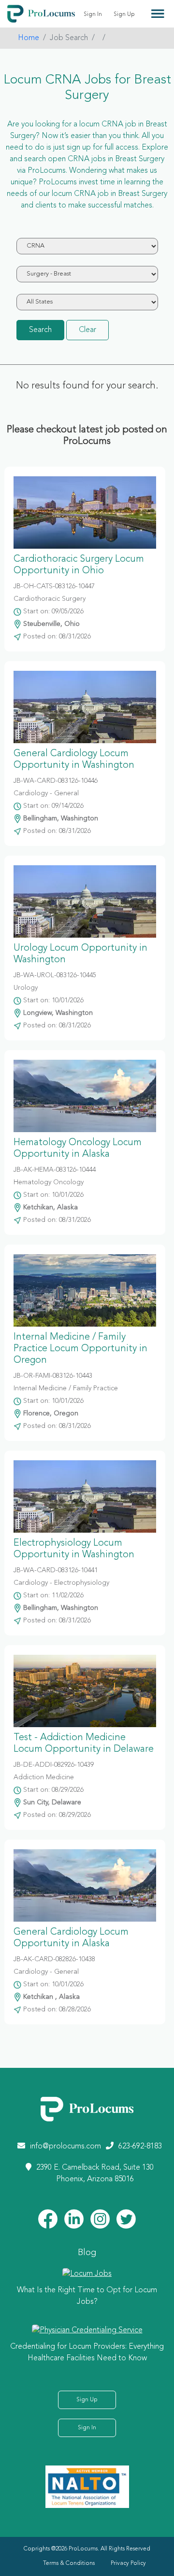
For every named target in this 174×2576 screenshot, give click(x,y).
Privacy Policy (128, 2563)
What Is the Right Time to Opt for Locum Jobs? (87, 2296)
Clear (87, 330)
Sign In (93, 14)
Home (29, 38)
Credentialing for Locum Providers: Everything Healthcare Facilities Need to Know (87, 2353)
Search (40, 330)
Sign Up (124, 14)
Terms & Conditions (69, 2563)
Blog (87, 2253)
